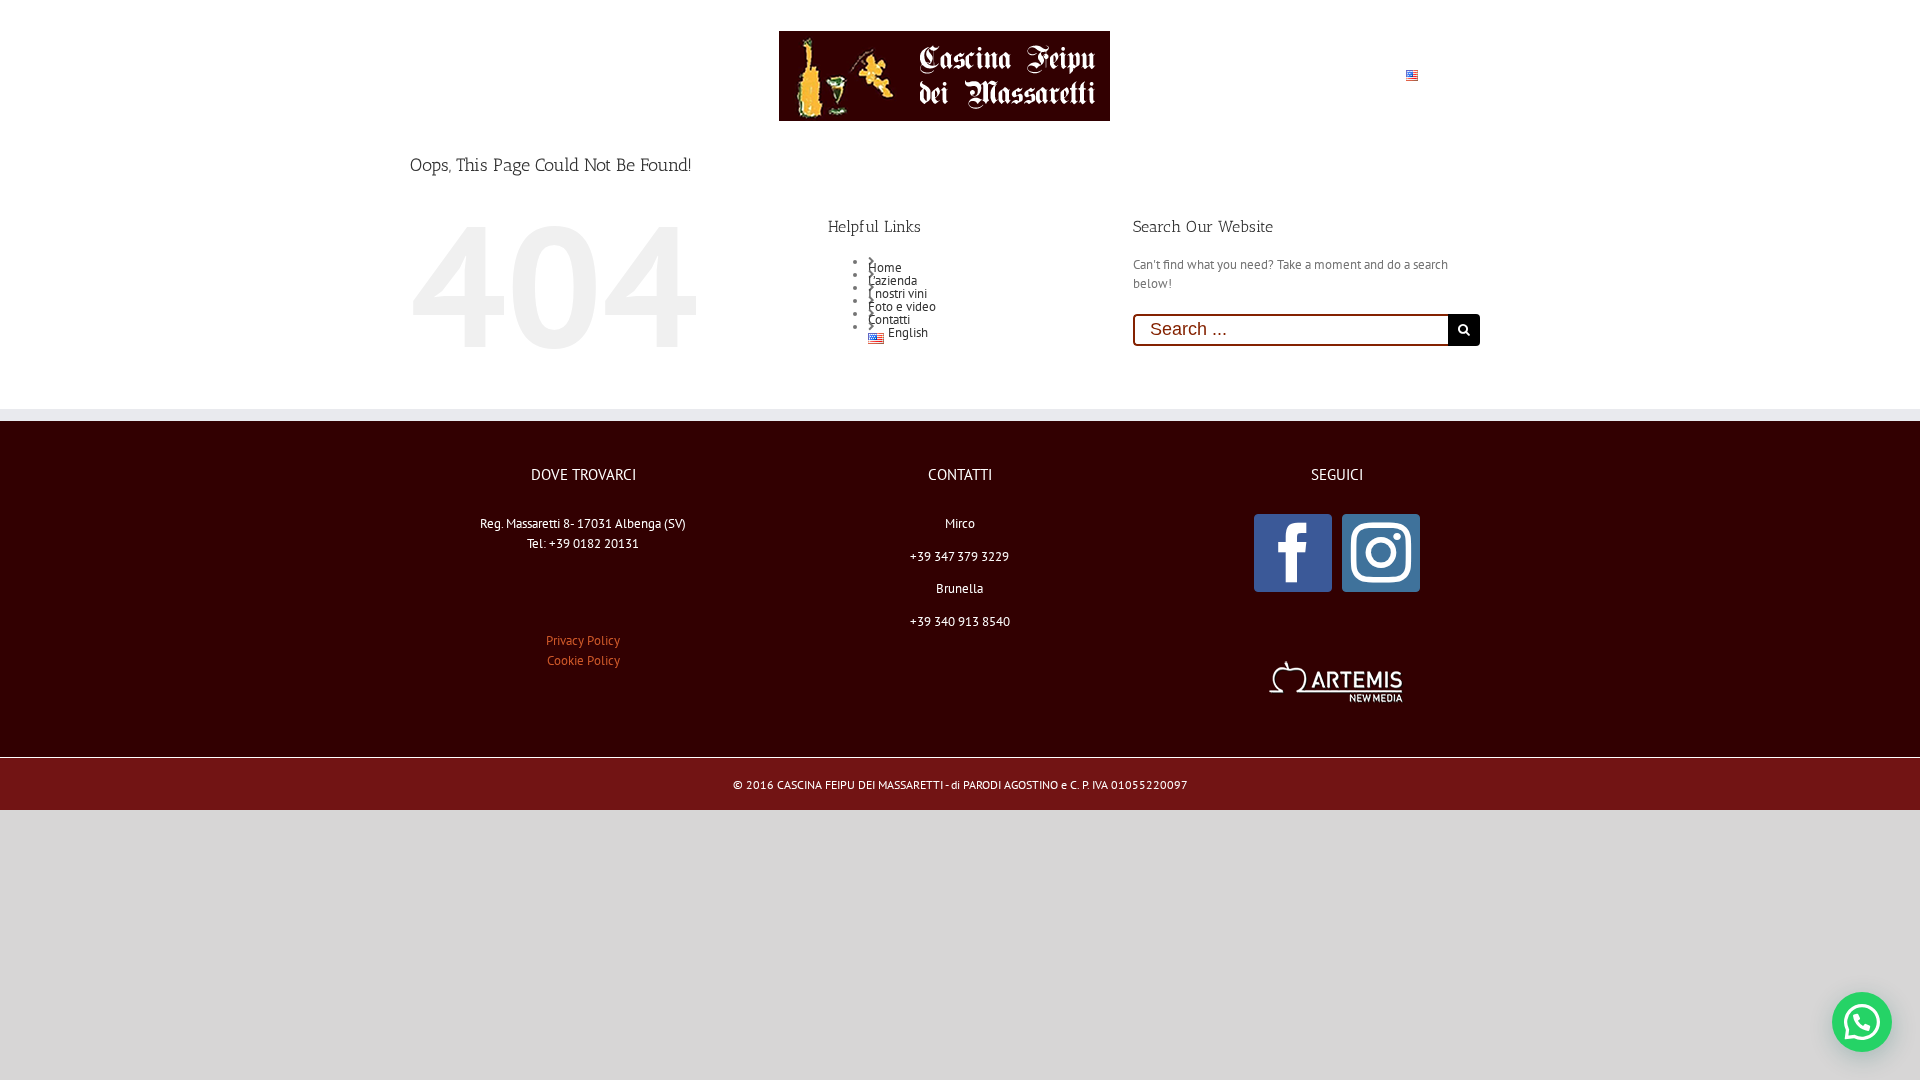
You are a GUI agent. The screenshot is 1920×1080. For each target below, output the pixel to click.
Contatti (889, 319)
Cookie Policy (583, 660)
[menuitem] (511, 76)
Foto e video (902, 306)
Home (885, 267)
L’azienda (892, 280)
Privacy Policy (583, 640)
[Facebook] (1293, 553)
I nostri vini (897, 293)
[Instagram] (1381, 553)
